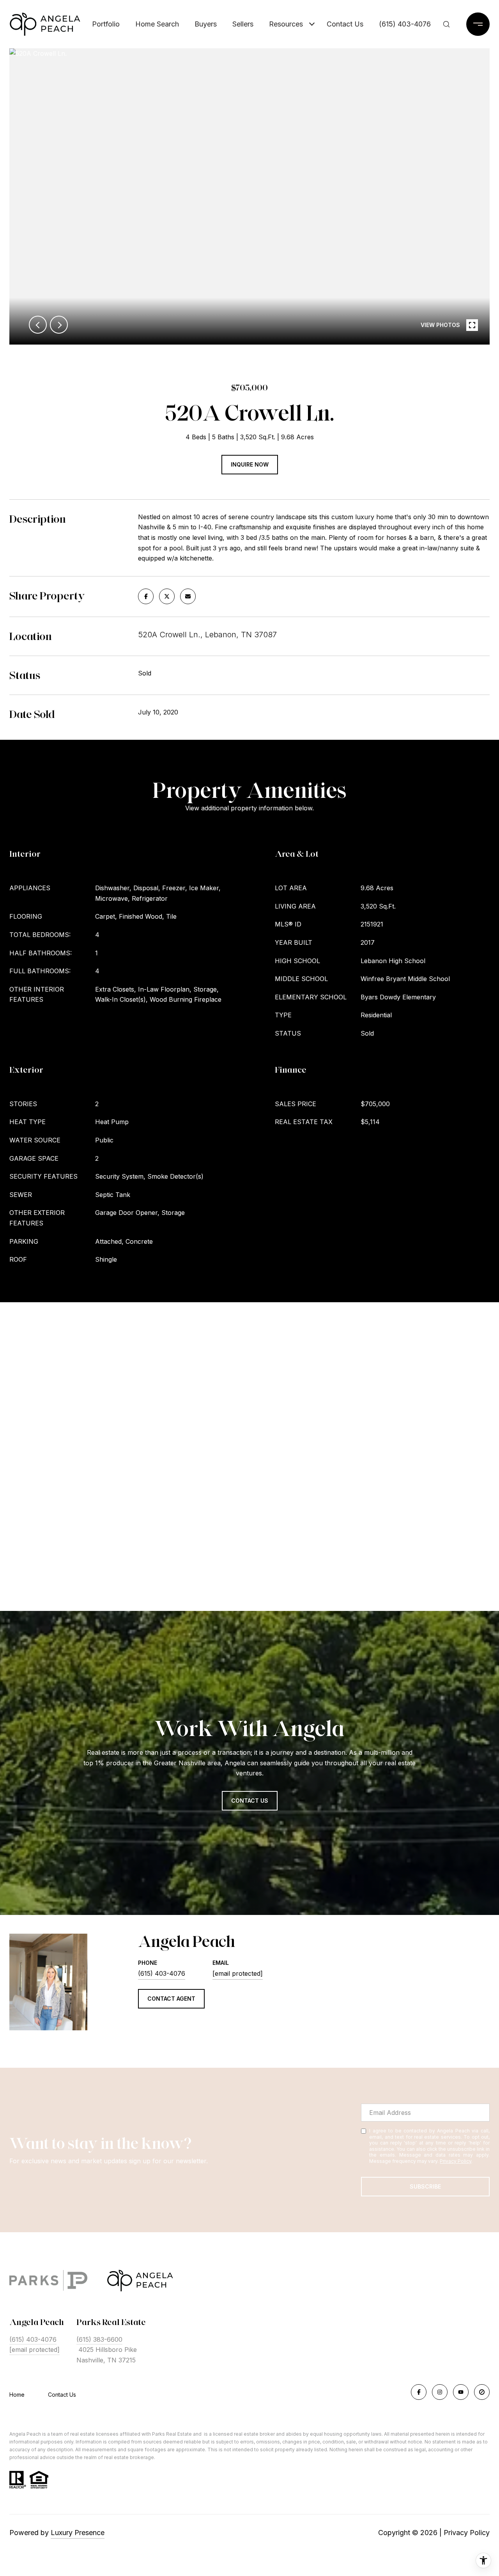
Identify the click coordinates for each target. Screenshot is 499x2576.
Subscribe (425, 2186)
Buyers (206, 24)
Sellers (243, 24)
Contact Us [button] (250, 1801)
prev (38, 325)
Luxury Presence (78, 2533)
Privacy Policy (456, 2161)
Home (17, 2395)
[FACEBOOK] (419, 2392)
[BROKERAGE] (482, 2392)
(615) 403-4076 (405, 24)
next (59, 325)
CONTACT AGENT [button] (171, 1999)
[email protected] (35, 2350)
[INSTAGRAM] (440, 2392)
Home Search (157, 24)
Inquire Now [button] (250, 464)
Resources (286, 24)
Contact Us (62, 2395)
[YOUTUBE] (461, 2392)
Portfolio (106, 24)
